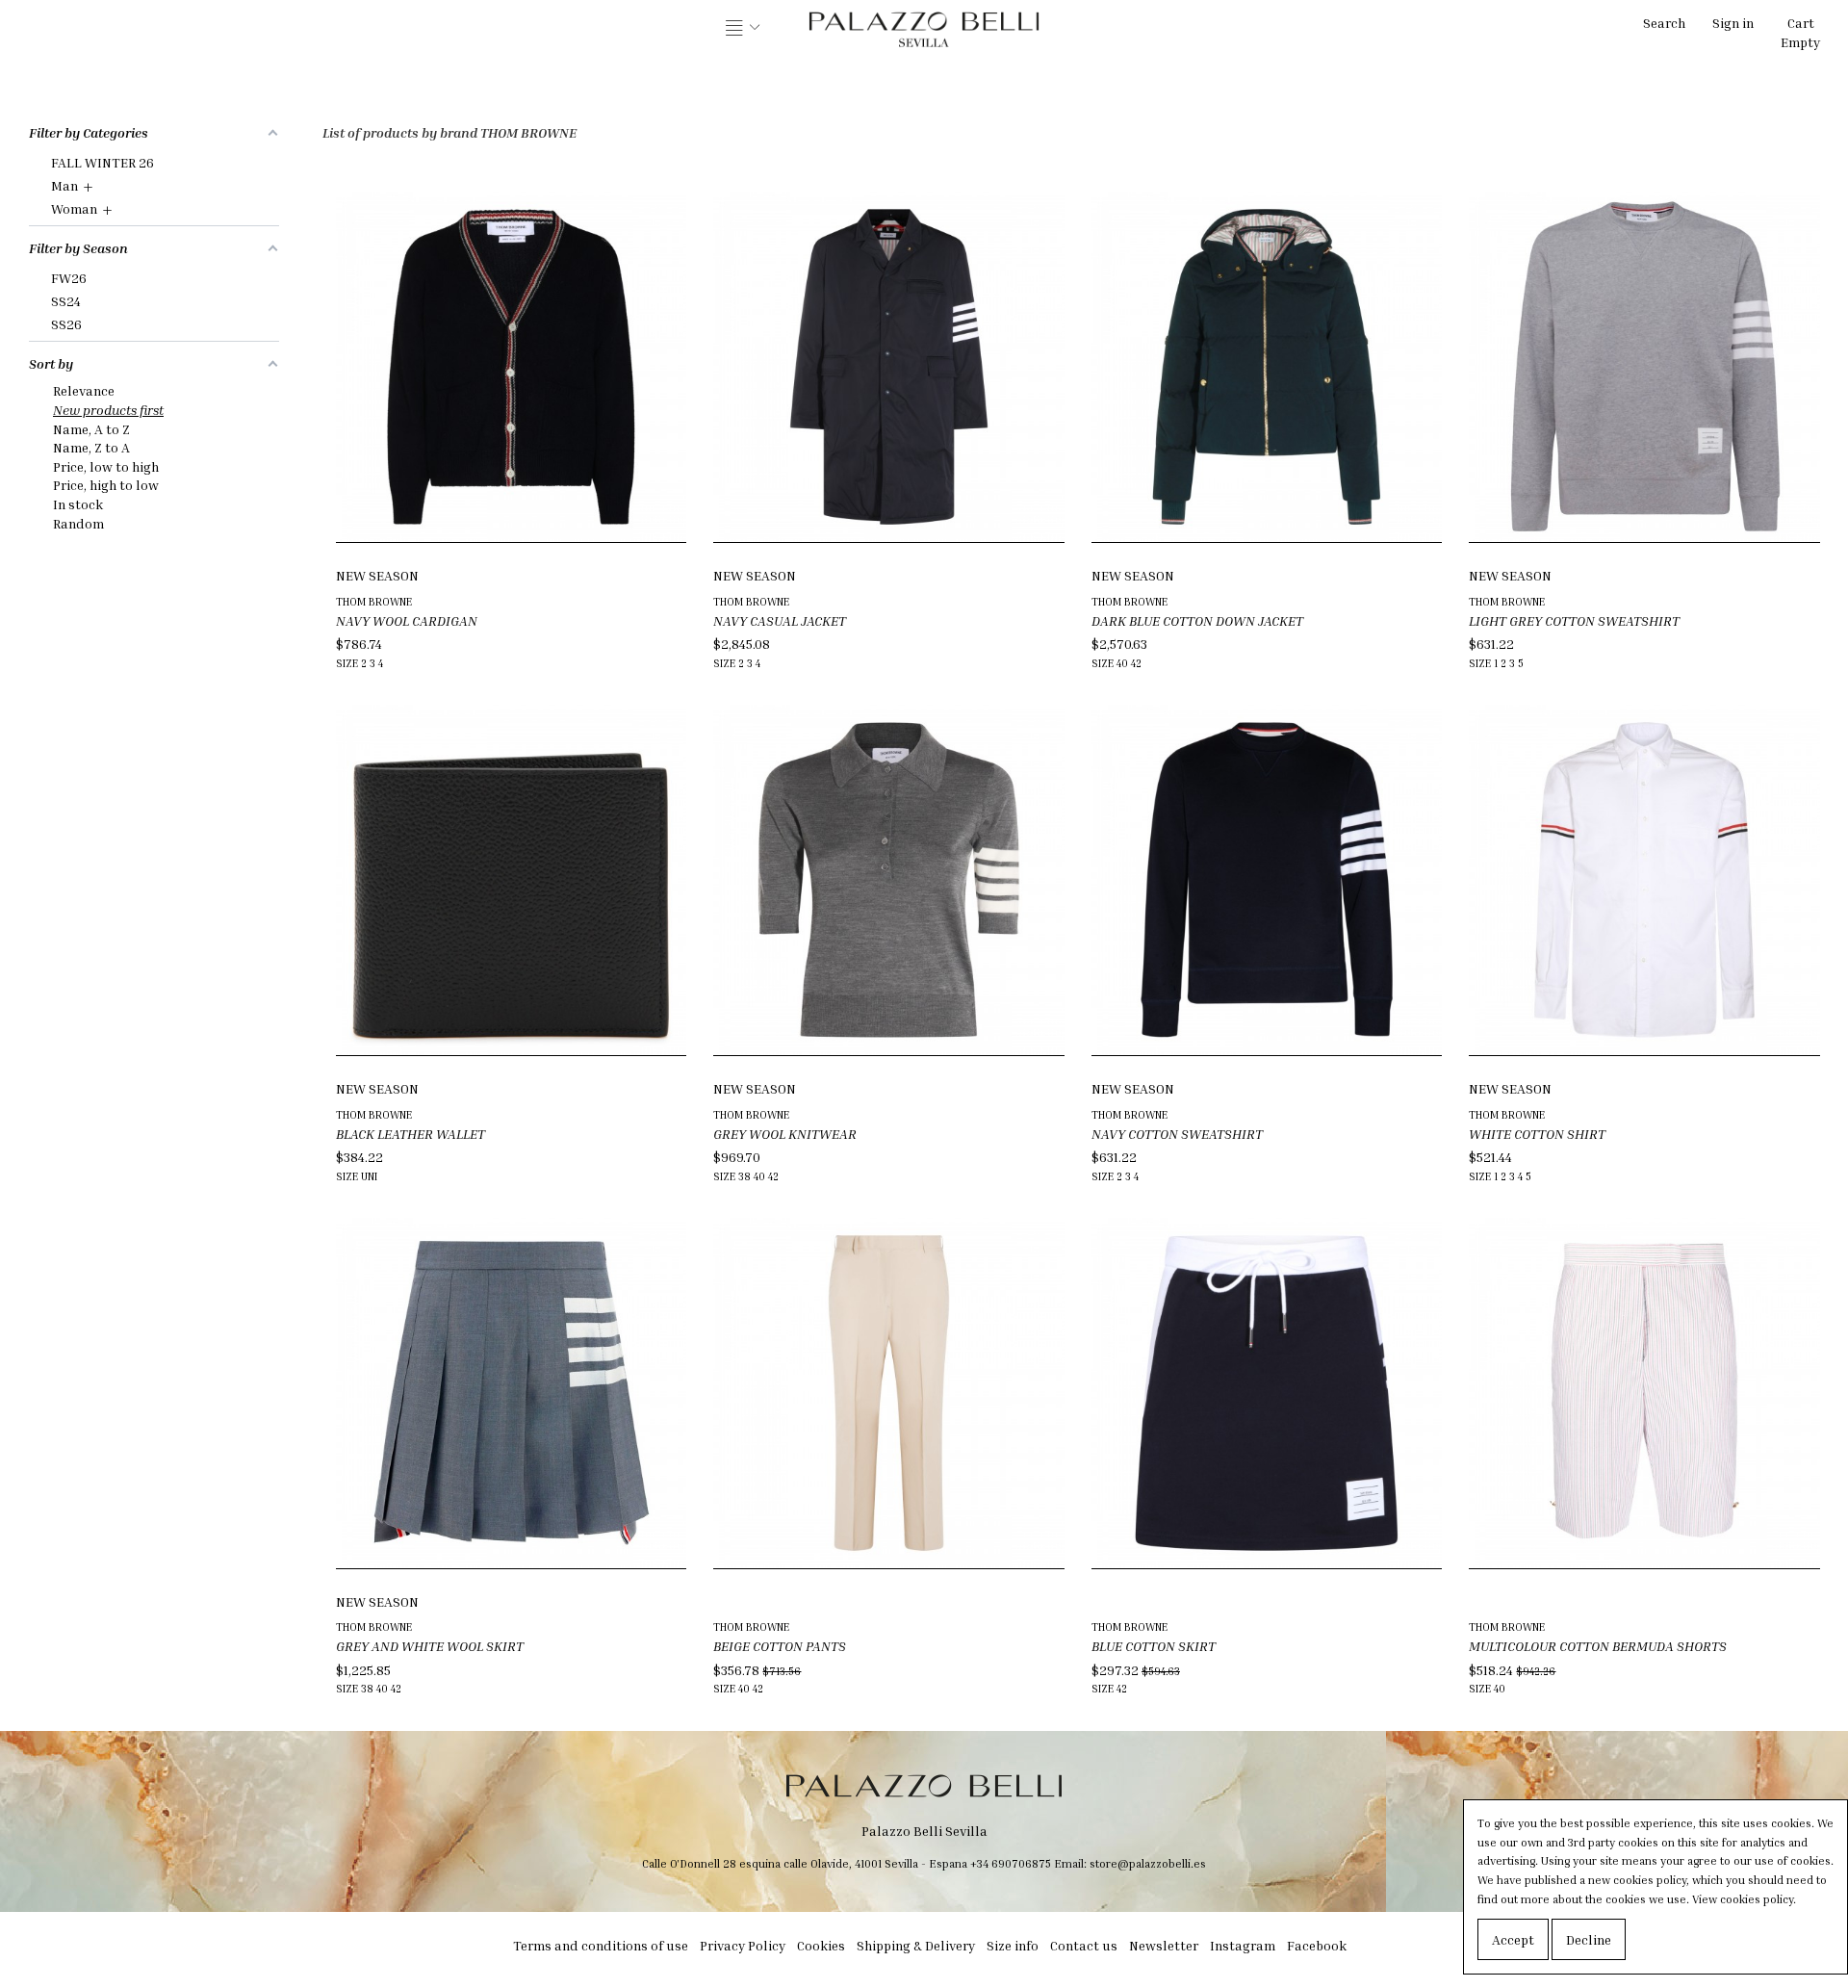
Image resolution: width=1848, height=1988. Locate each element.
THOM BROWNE (374, 601)
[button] (743, 29)
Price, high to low (106, 485)
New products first (108, 410)
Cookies (821, 1945)
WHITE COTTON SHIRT (1537, 1134)
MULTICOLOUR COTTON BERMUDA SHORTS (1598, 1646)
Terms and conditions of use (601, 1945)
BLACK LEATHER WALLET (411, 1134)
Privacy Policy (743, 1945)
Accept (1513, 1939)
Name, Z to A (91, 447)
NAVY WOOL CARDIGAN (407, 620)
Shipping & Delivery (916, 1945)
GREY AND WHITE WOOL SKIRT (430, 1646)
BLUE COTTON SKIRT (1154, 1646)
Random (78, 523)
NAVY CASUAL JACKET (780, 620)
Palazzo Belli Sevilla (924, 1831)
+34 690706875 (1011, 1863)
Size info (1013, 1945)
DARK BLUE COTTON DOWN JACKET (1197, 620)
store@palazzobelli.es (1148, 1863)
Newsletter (1164, 1945)
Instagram (1243, 1945)
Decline (1589, 1939)
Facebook (1317, 1945)
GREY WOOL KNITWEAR (785, 1134)
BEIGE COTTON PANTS (780, 1646)
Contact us (1084, 1945)
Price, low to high (106, 466)
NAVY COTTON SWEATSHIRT (1177, 1134)
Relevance (84, 390)
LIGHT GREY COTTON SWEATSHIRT (1574, 620)
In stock (78, 504)
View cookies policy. (1744, 1899)
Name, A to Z (91, 429)
